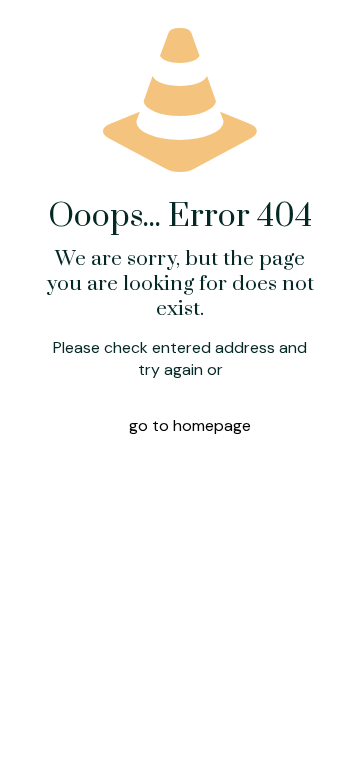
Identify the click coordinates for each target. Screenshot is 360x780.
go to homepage (190, 425)
